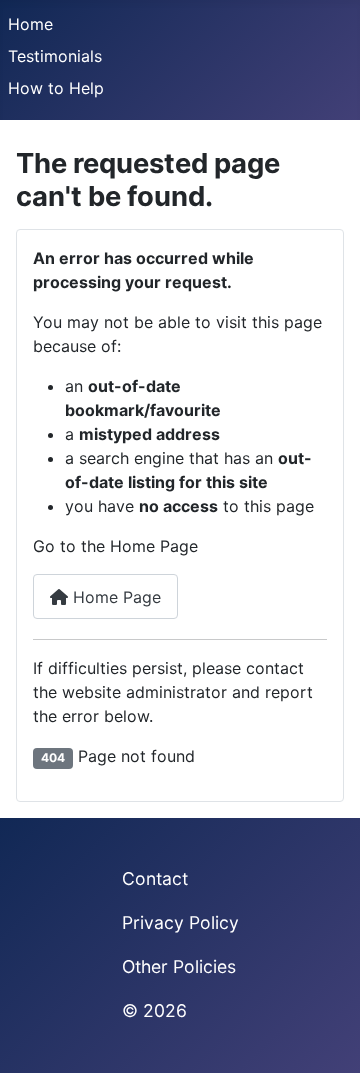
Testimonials (55, 56)
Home (30, 24)
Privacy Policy (180, 922)
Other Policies (179, 966)
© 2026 (154, 1010)
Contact (155, 878)
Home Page (114, 597)
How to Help (56, 88)
